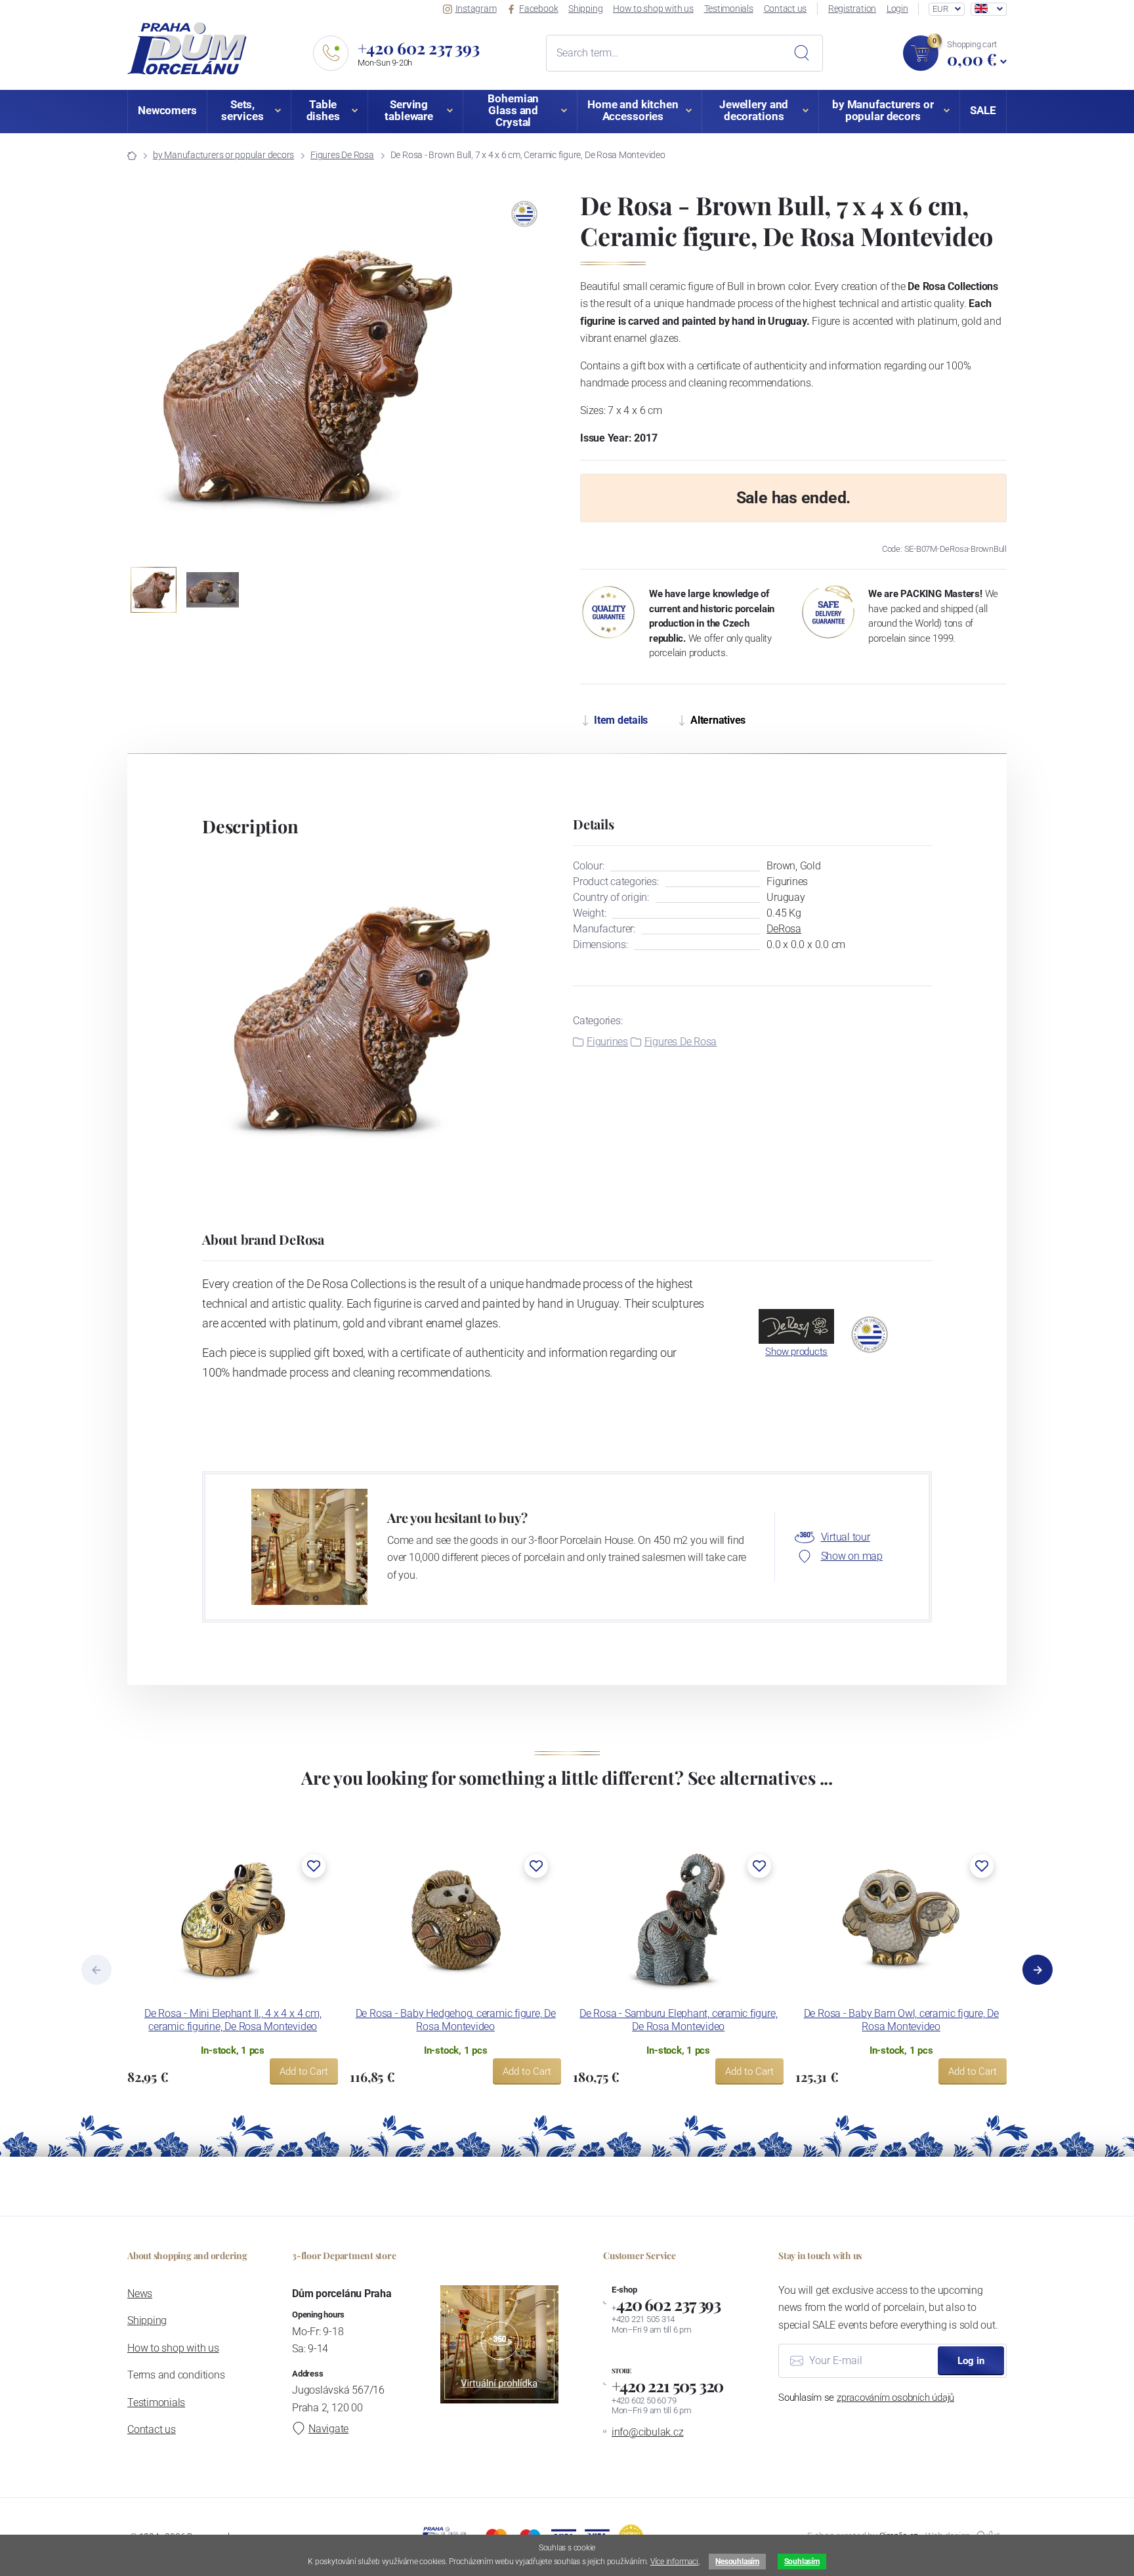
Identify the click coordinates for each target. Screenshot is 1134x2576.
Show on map (852, 1556)
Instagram (476, 9)
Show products (796, 1352)
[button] (480, 377)
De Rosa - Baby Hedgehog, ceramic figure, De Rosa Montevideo (456, 2020)
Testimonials (729, 9)
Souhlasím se (866, 2398)
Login (897, 9)
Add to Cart (304, 2071)
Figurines (607, 1042)
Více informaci (674, 2562)
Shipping (585, 9)
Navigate (328, 2429)
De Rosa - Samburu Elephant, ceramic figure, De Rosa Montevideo (678, 2020)
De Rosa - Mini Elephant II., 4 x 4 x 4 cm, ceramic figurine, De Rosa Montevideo (233, 2020)
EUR (940, 9)
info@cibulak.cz (648, 2432)
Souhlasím (802, 2562)
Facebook (538, 9)
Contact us (786, 9)
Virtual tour (846, 1537)
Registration (852, 9)
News (140, 2294)
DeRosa (784, 929)
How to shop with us (653, 9)
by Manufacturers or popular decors (223, 155)
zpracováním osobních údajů (895, 2398)
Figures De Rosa (342, 155)
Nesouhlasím (737, 2562)
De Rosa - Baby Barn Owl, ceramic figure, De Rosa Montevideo (901, 2020)
